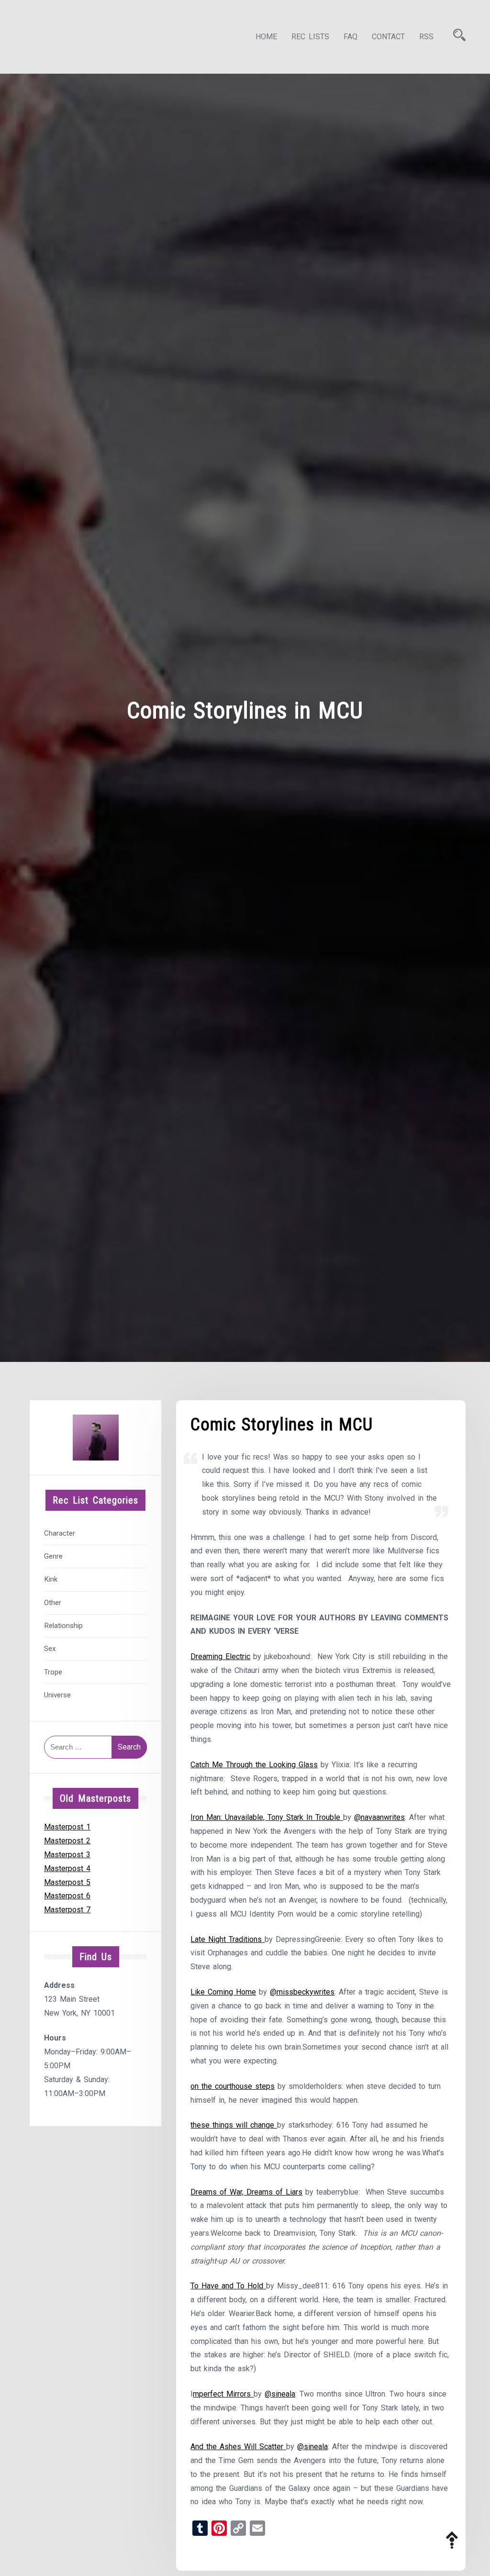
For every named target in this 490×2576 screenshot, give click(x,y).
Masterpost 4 (67, 1868)
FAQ (351, 37)
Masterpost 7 (67, 1910)
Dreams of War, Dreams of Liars (246, 2192)
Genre (53, 1556)
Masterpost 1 (67, 1827)
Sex (50, 1649)
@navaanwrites (379, 1817)
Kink (51, 1579)
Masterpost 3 (67, 1855)
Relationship (63, 1626)
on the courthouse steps (233, 2086)
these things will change (234, 2125)
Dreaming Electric (220, 1656)
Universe (57, 1695)
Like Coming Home (223, 1992)
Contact (388, 37)
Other (53, 1603)
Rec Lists (310, 37)
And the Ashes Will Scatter (238, 2447)
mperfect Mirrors (223, 2394)
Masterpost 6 (67, 1896)
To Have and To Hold (228, 2286)
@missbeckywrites (302, 1992)
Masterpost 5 (67, 1882)
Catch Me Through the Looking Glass (254, 1765)
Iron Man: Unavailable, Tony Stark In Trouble (267, 1817)
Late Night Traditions (228, 1939)
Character (60, 1533)
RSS (426, 37)
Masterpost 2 (67, 1841)
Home (266, 37)
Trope (53, 1672)
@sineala (280, 2394)
